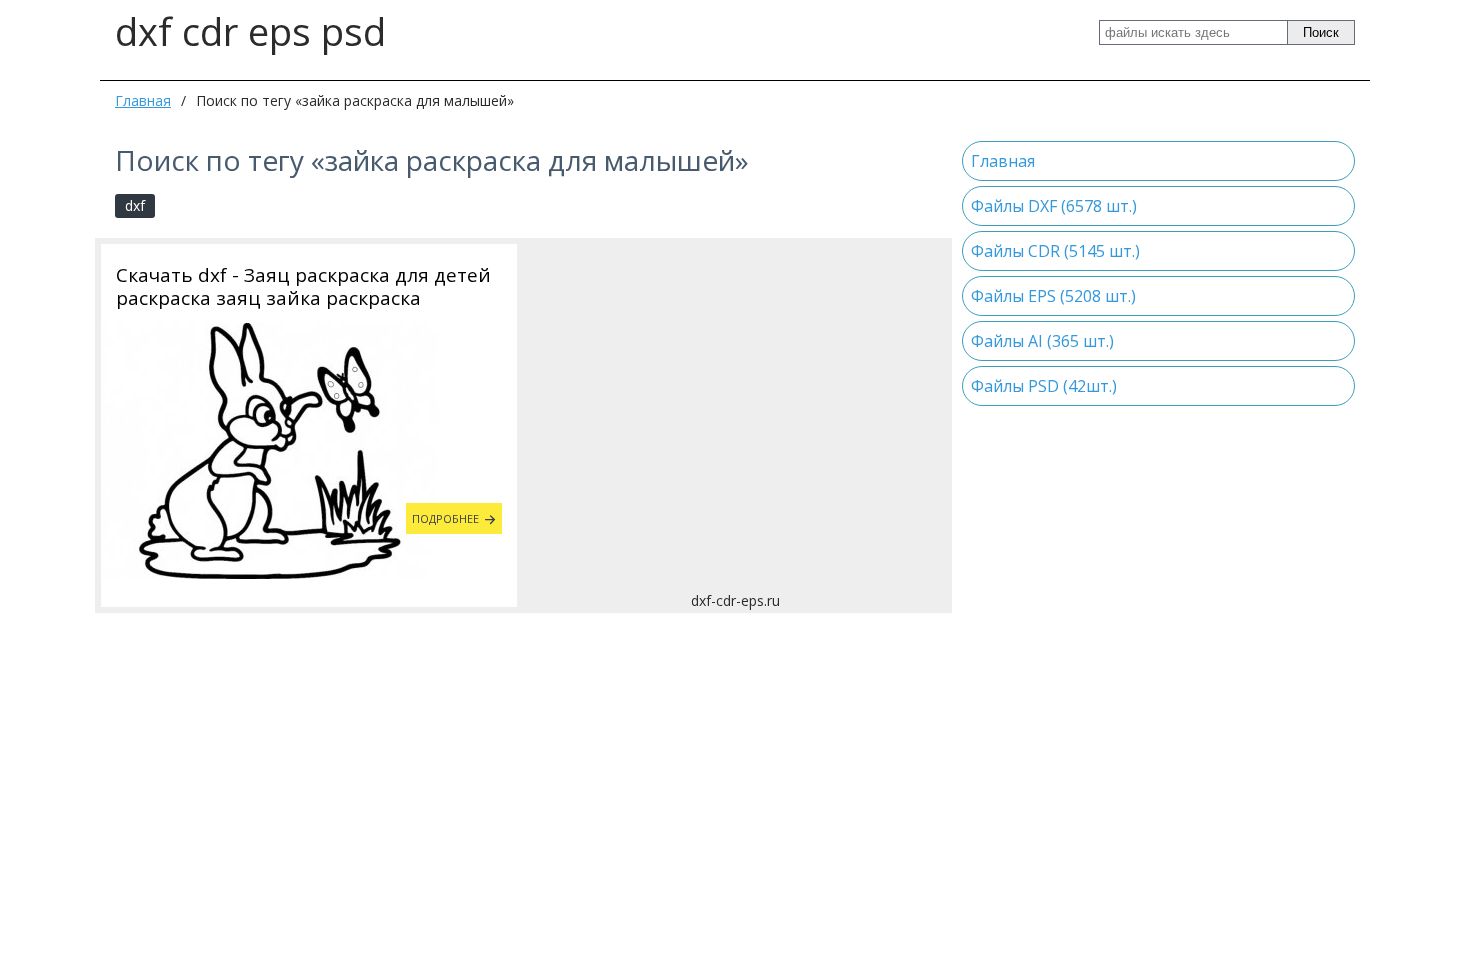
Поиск (1321, 32)
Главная (143, 100)
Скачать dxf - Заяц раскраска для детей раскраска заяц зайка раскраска (303, 287)
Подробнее (445, 518)
